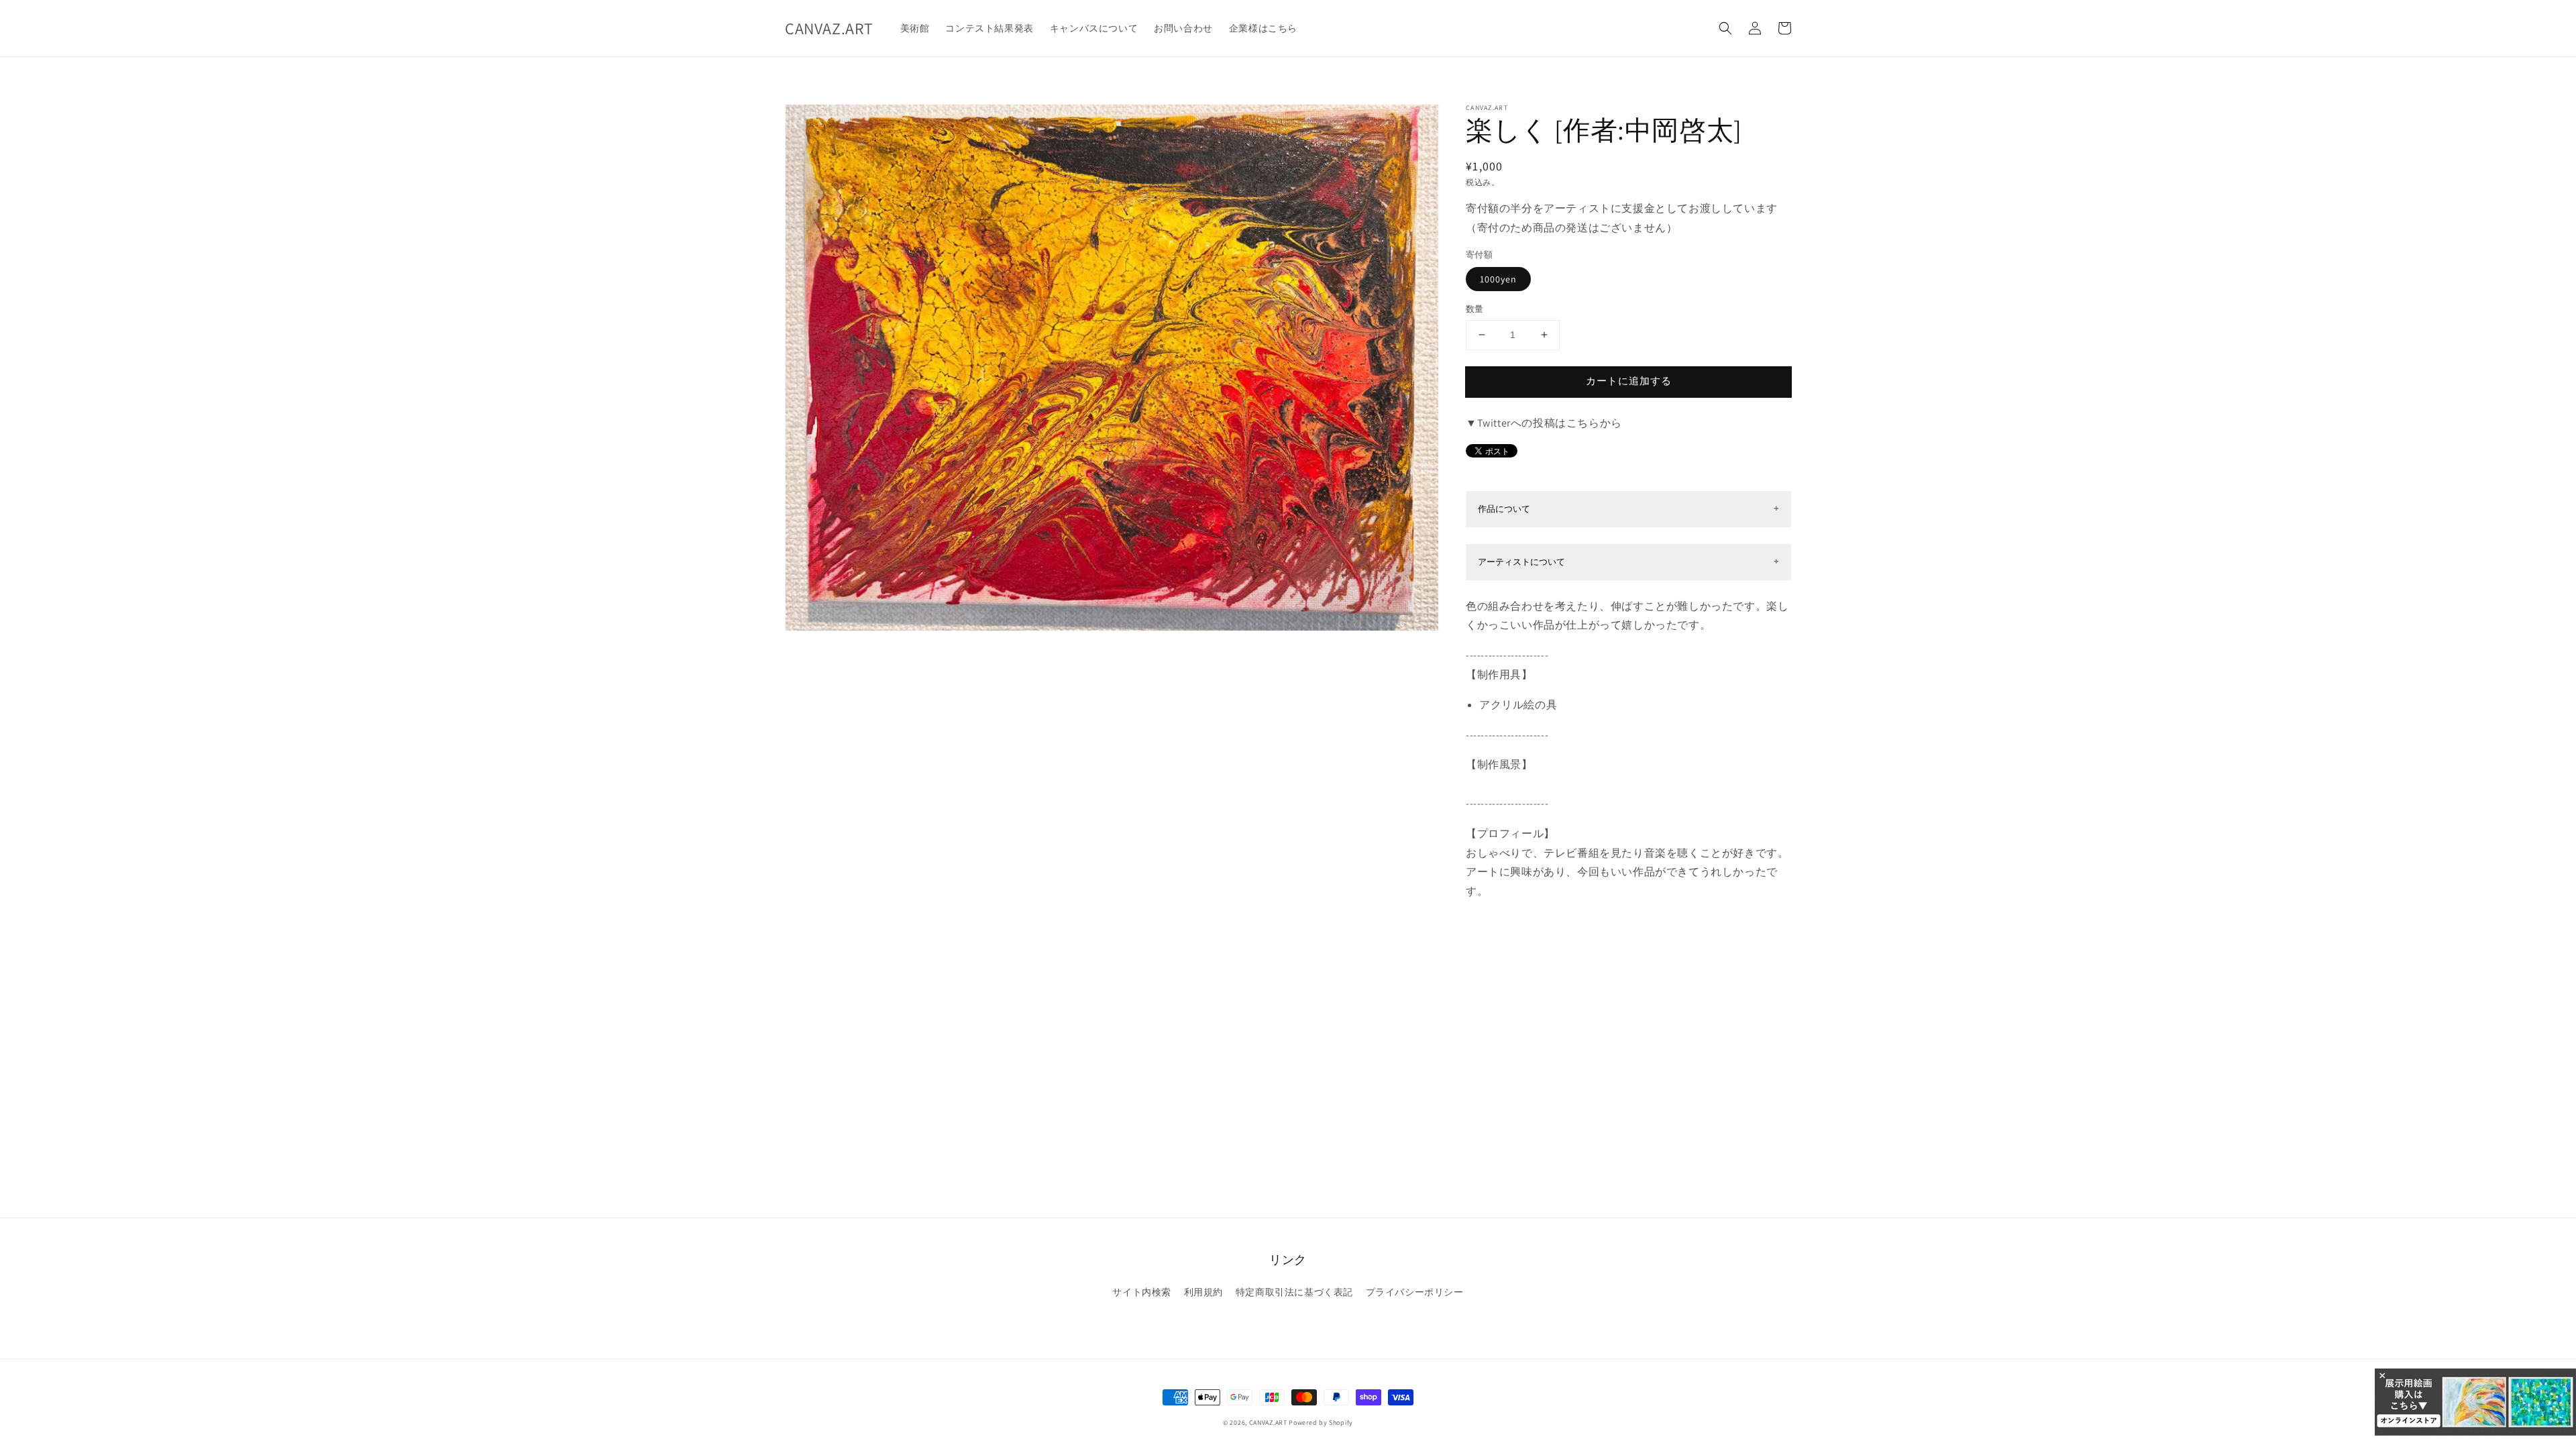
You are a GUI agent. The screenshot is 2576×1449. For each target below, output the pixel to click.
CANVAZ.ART (1268, 1423)
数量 (1475, 309)
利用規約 (1203, 1292)
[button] (1725, 28)
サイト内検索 (1142, 1292)
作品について (1504, 509)
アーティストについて (1521, 562)
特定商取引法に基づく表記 (1294, 1292)
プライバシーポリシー (1415, 1292)
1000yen (1498, 279)
